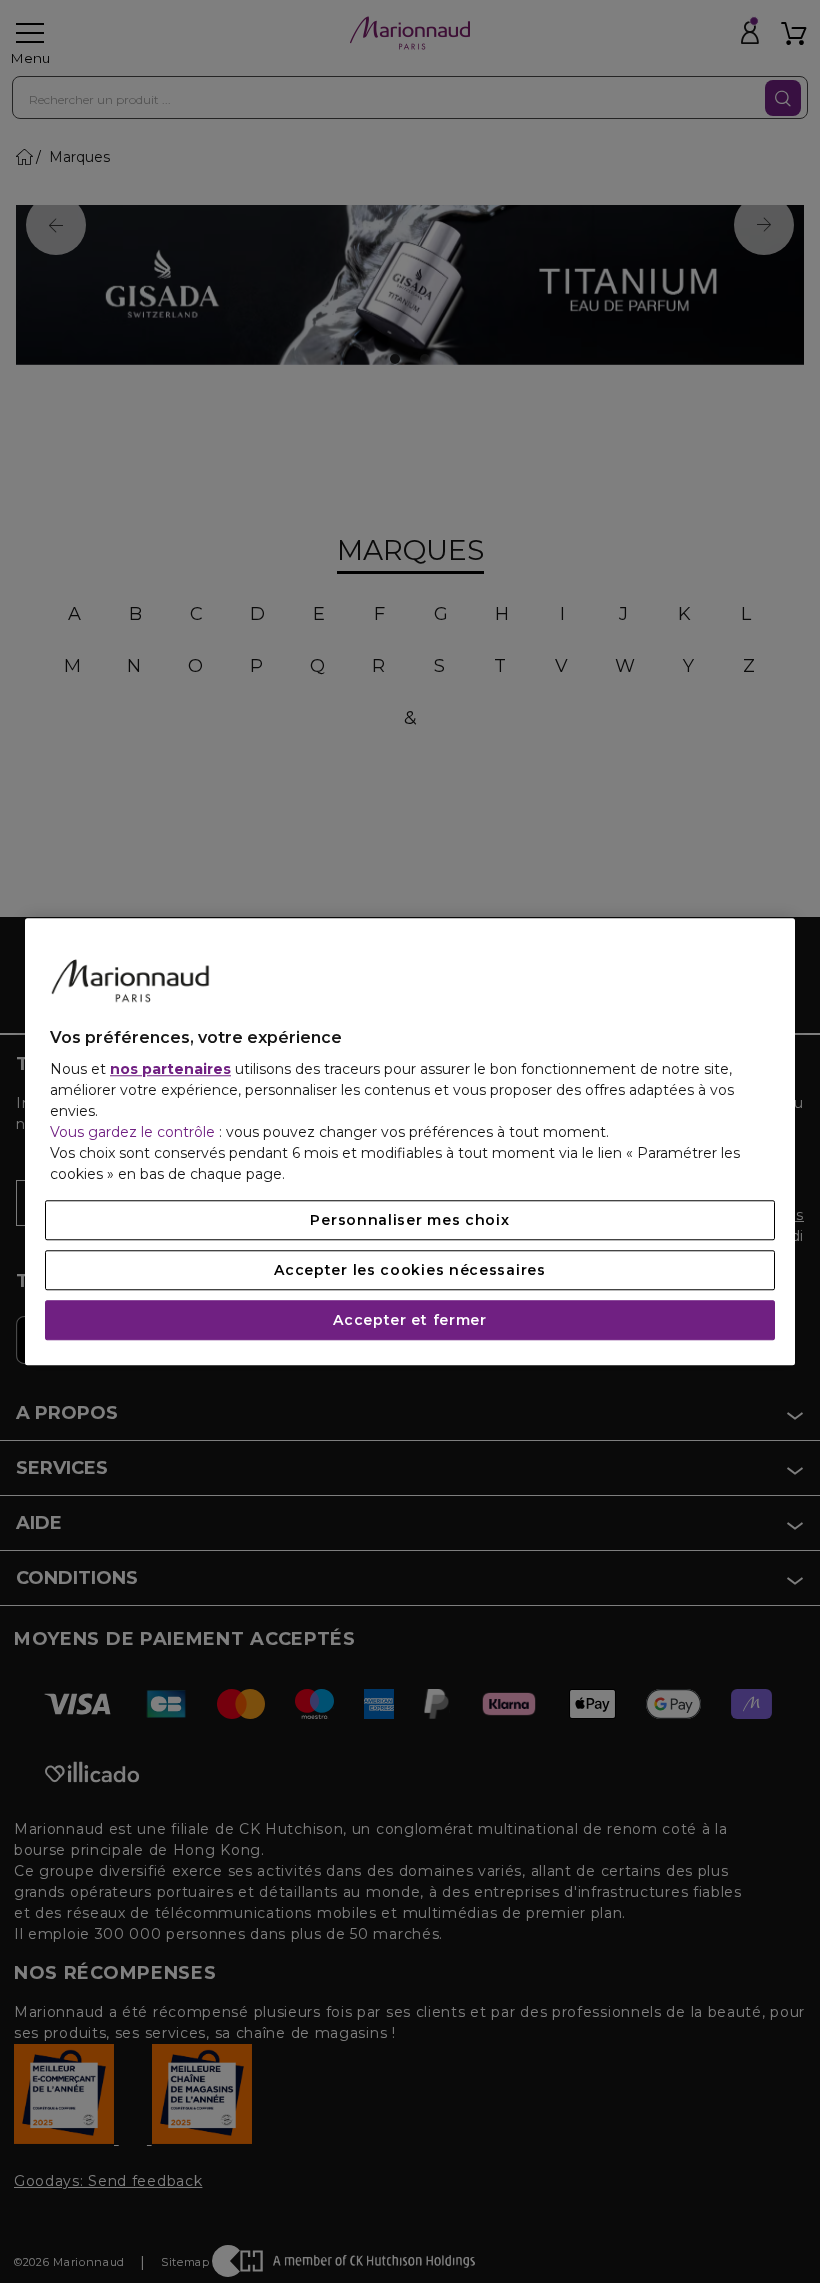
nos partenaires (170, 1069)
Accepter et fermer (410, 1320)
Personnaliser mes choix (409, 1220)
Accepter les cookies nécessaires (409, 1270)
